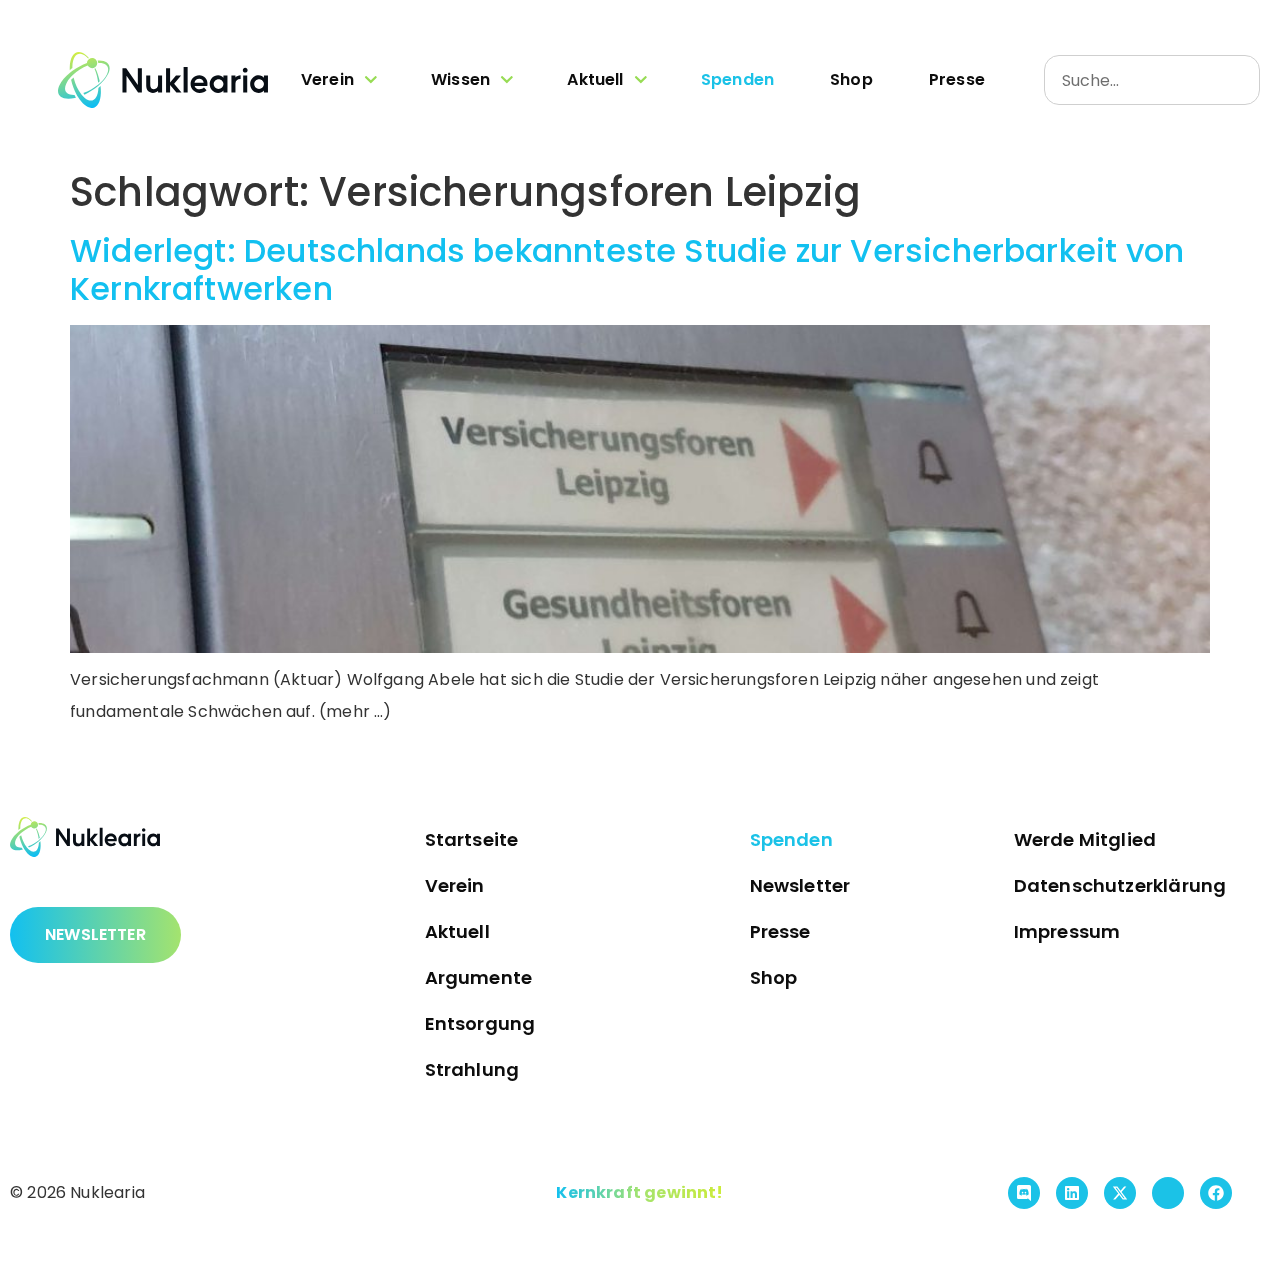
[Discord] (1024, 1193)
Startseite (472, 839)
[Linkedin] (1072, 1193)
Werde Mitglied (1085, 839)
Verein (327, 79)
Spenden (737, 79)
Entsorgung (480, 1023)
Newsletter (800, 885)
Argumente (479, 977)
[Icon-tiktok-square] (1168, 1193)
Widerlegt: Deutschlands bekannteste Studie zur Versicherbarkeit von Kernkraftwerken (627, 269)
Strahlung (472, 1069)
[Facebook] (1216, 1193)
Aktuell (595, 79)
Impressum (1067, 931)
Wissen (460, 79)
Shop (851, 79)
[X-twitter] (1120, 1193)
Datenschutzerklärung (1120, 885)
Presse (957, 79)
